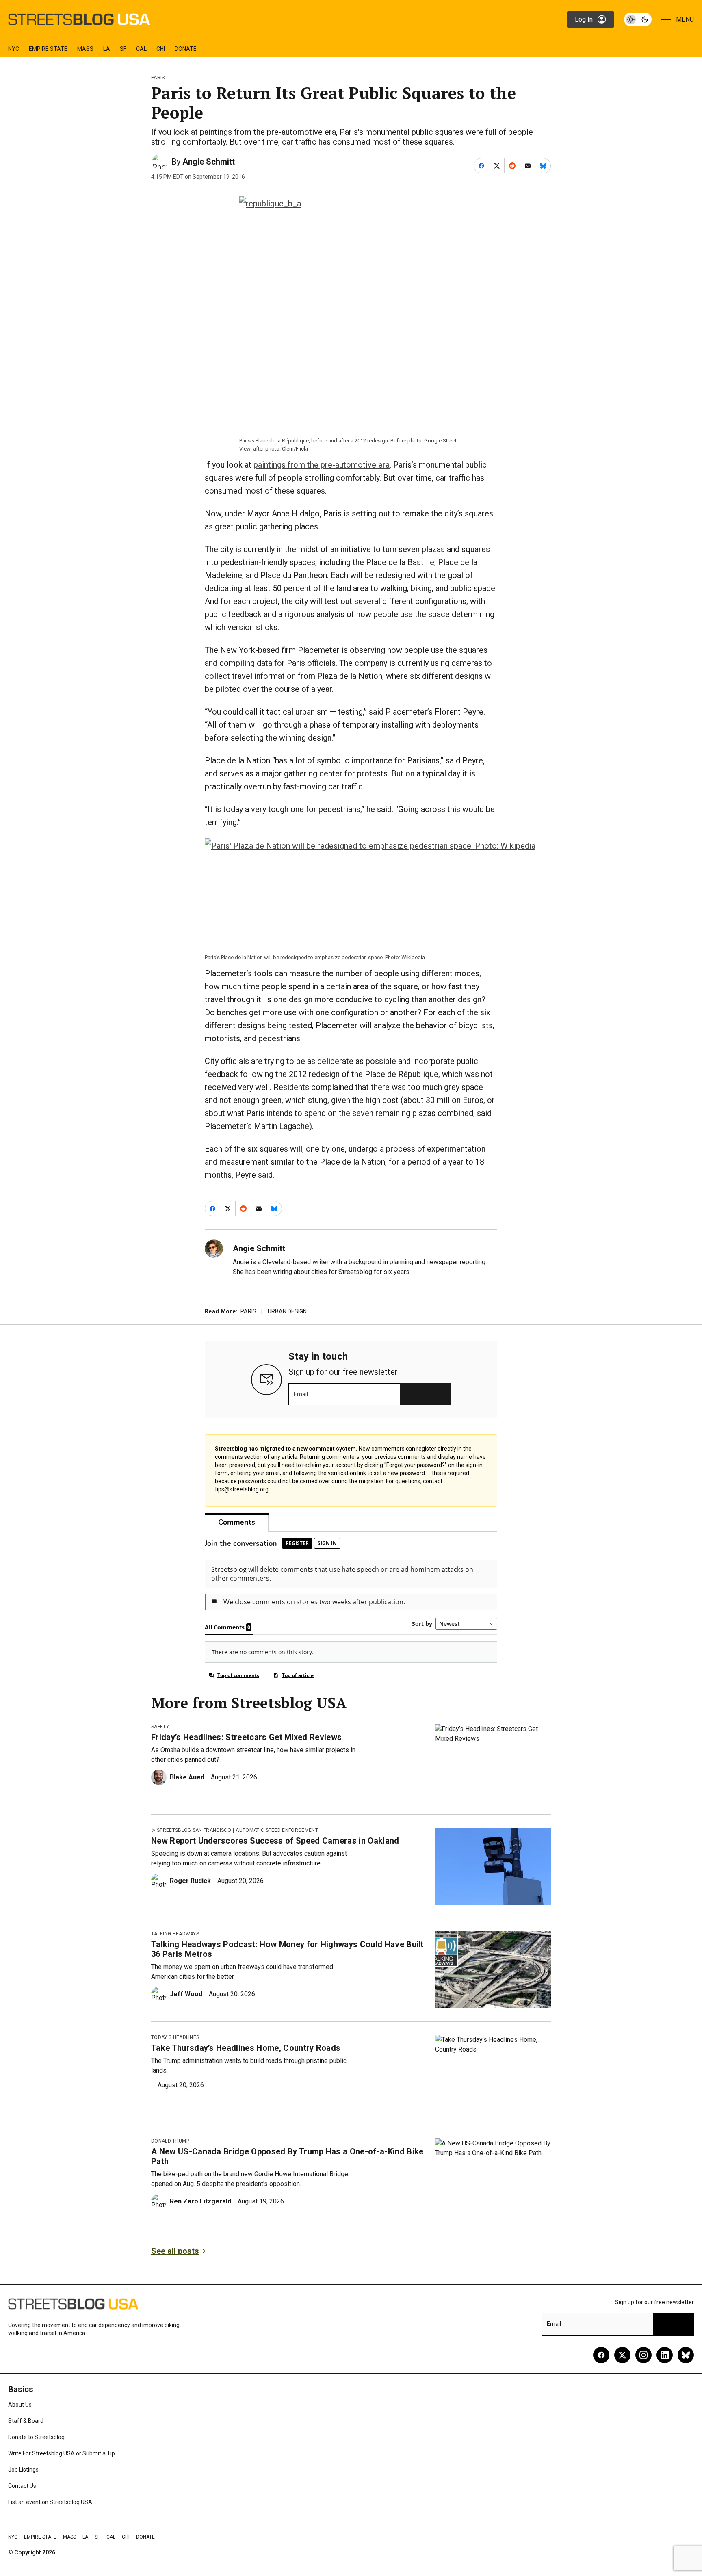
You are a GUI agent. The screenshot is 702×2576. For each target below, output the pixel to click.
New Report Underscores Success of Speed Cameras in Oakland (275, 1841)
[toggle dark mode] (638, 19)
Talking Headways (175, 1934)
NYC (14, 49)
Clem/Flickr (295, 449)
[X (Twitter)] (622, 2355)
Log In (584, 19)
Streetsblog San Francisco (194, 1830)
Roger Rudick (190, 1881)
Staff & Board (26, 2421)
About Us (20, 2405)
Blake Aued (187, 1777)
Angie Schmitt (209, 162)
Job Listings (23, 2470)
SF (123, 49)
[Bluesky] (686, 2355)
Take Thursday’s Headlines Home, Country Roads (246, 2048)
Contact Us (22, 2486)
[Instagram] (643, 2355)
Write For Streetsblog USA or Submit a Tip (62, 2453)
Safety (160, 1727)
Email (301, 1394)
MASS (85, 49)
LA (107, 49)
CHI (161, 49)
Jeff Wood (186, 1994)
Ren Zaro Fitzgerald (200, 2201)
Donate (186, 49)
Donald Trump (170, 2141)
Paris (158, 78)
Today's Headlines (175, 2037)
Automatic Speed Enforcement (277, 1830)
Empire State (48, 49)
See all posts (175, 2251)
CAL (141, 49)
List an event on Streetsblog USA (50, 2502)
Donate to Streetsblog (36, 2437)
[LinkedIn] (665, 2355)
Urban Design (287, 1311)
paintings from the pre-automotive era (322, 465)
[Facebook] (601, 2355)
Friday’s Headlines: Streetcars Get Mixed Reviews (246, 1737)
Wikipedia (413, 957)
